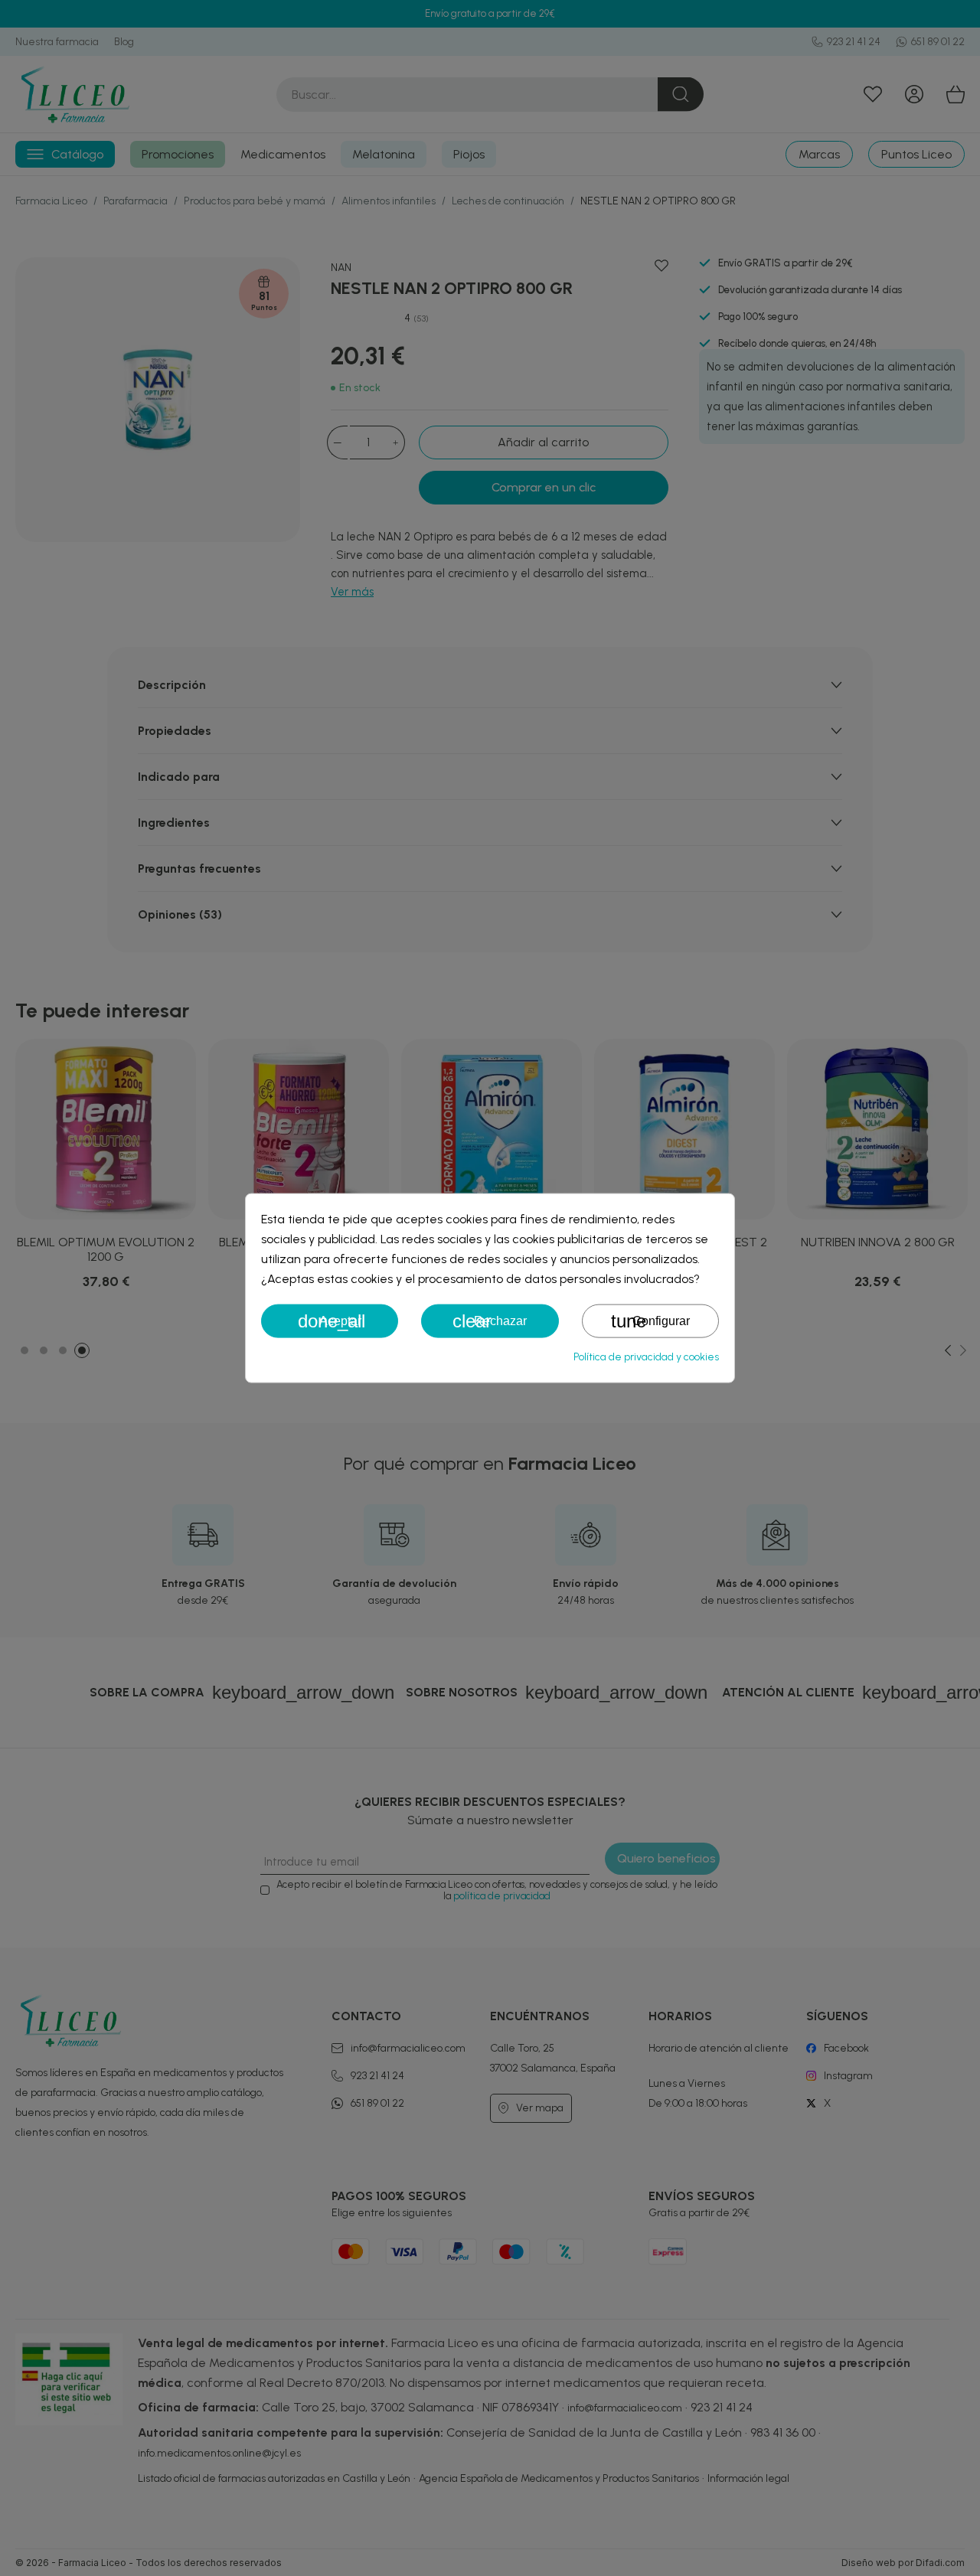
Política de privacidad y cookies (646, 1357)
